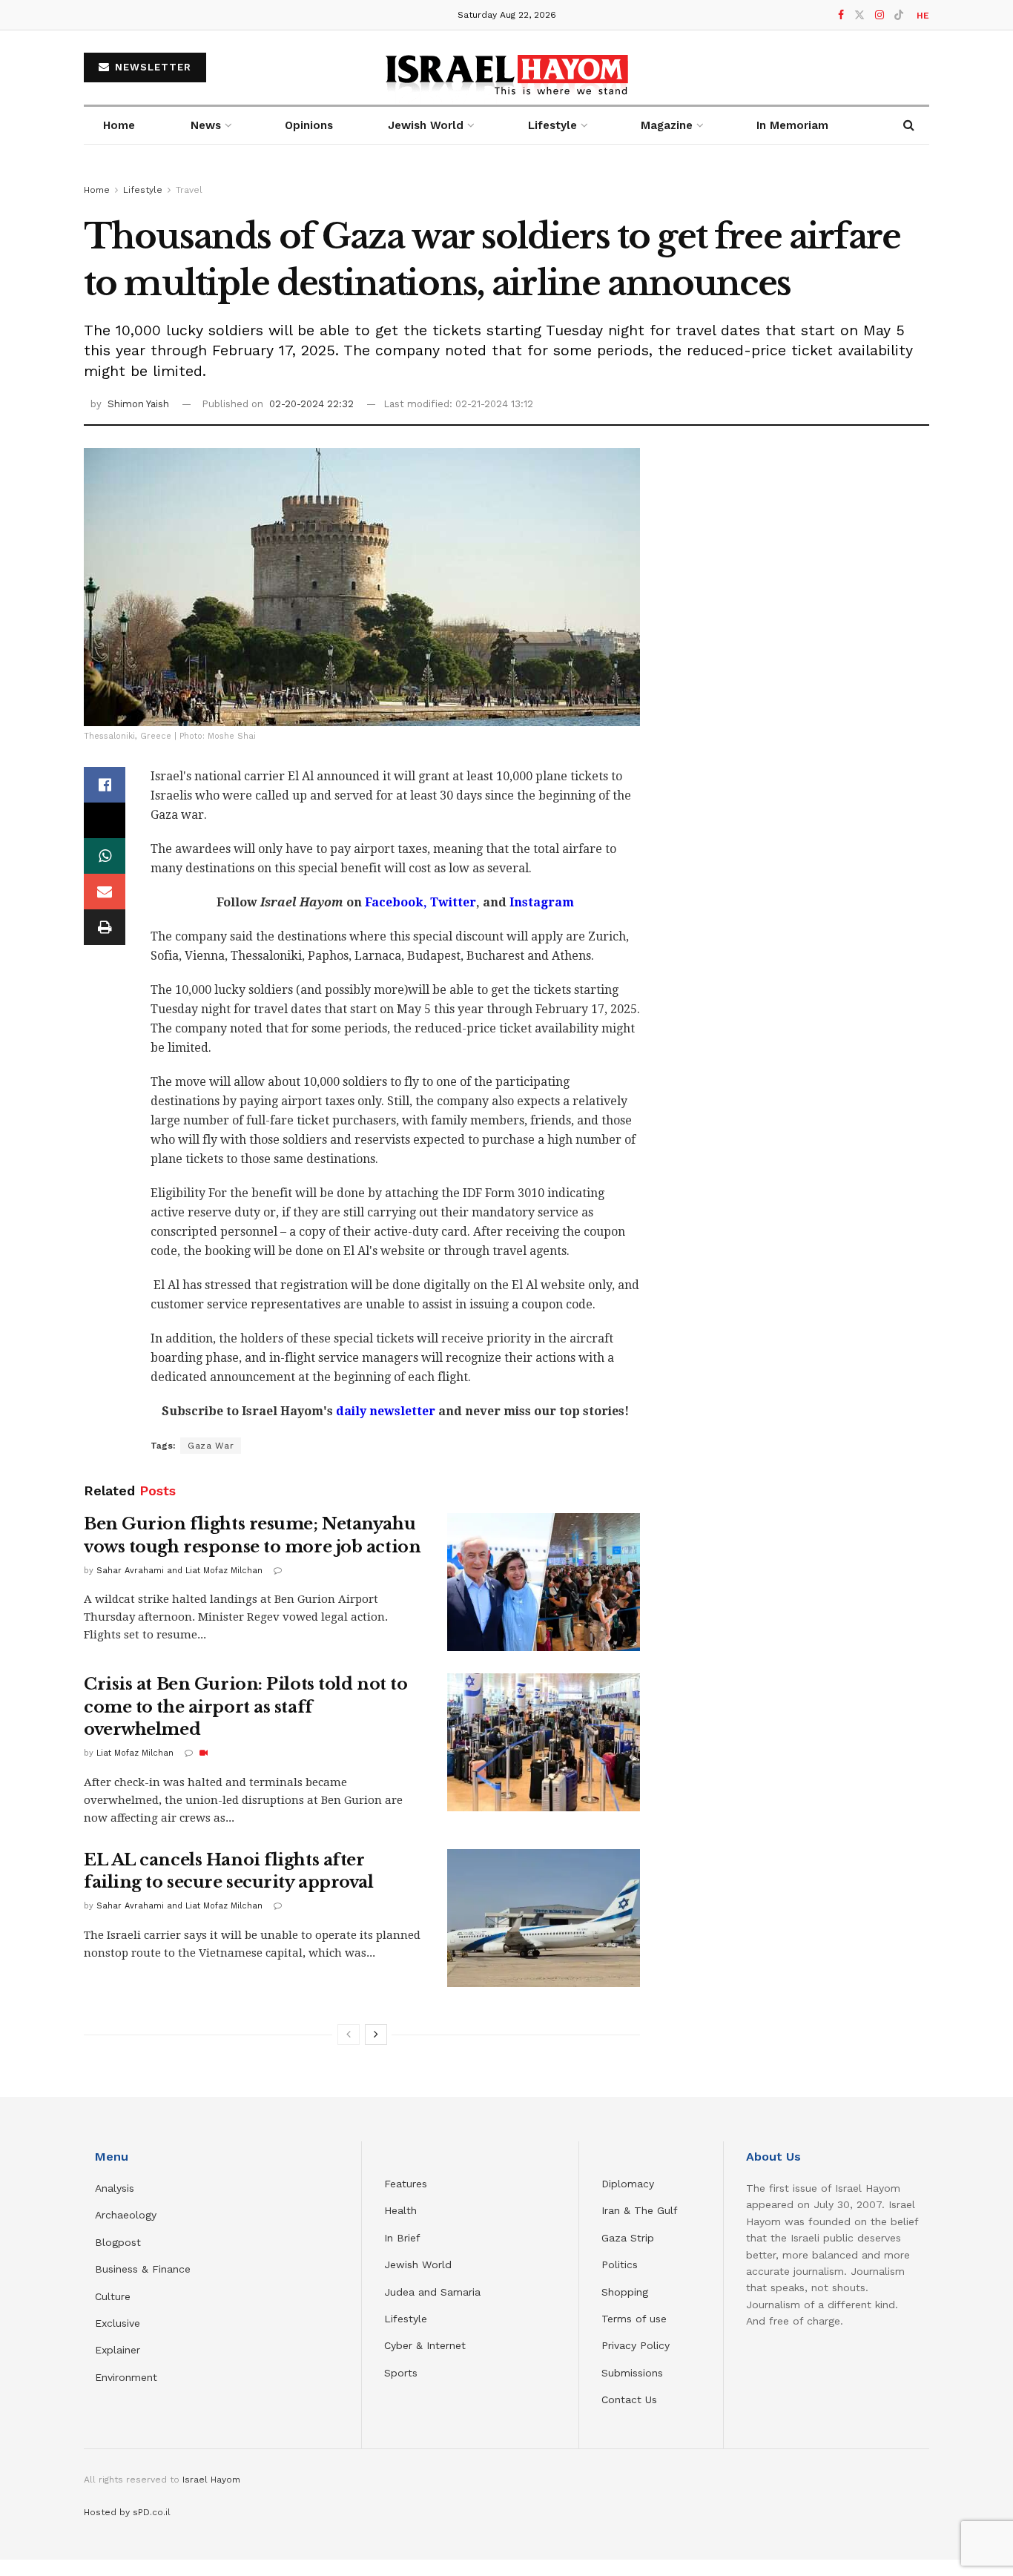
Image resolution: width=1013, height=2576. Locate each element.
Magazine (667, 125)
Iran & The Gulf (640, 2210)
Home (119, 125)
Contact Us (629, 2399)
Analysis (116, 2188)
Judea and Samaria (432, 2292)
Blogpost (118, 2242)
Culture (113, 2296)
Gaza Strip (628, 2238)
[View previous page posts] (349, 2035)
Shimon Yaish (138, 404)
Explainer (118, 2350)
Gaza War (211, 1446)
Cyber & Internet (425, 2345)
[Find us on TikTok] (899, 16)
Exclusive (118, 2323)
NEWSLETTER (151, 67)
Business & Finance (143, 2269)
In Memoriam (792, 125)
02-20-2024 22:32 (311, 404)
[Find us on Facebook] (841, 15)
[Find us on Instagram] (880, 15)
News (206, 125)
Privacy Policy (636, 2345)
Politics (620, 2264)
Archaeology (126, 2215)
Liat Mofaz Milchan (135, 1753)
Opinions (309, 125)
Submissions (632, 2373)
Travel (189, 190)
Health (400, 2210)
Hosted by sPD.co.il (127, 2512)
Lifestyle (143, 190)
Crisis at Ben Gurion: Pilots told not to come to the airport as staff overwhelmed (245, 1707)
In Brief (402, 2238)
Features (406, 2184)
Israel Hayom (211, 2480)
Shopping (625, 2292)
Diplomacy (630, 2184)
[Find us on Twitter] (859, 15)
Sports (401, 2373)
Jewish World (418, 2264)
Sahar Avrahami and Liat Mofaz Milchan (179, 1571)
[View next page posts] (376, 2035)
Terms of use (634, 2319)
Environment (126, 2377)
